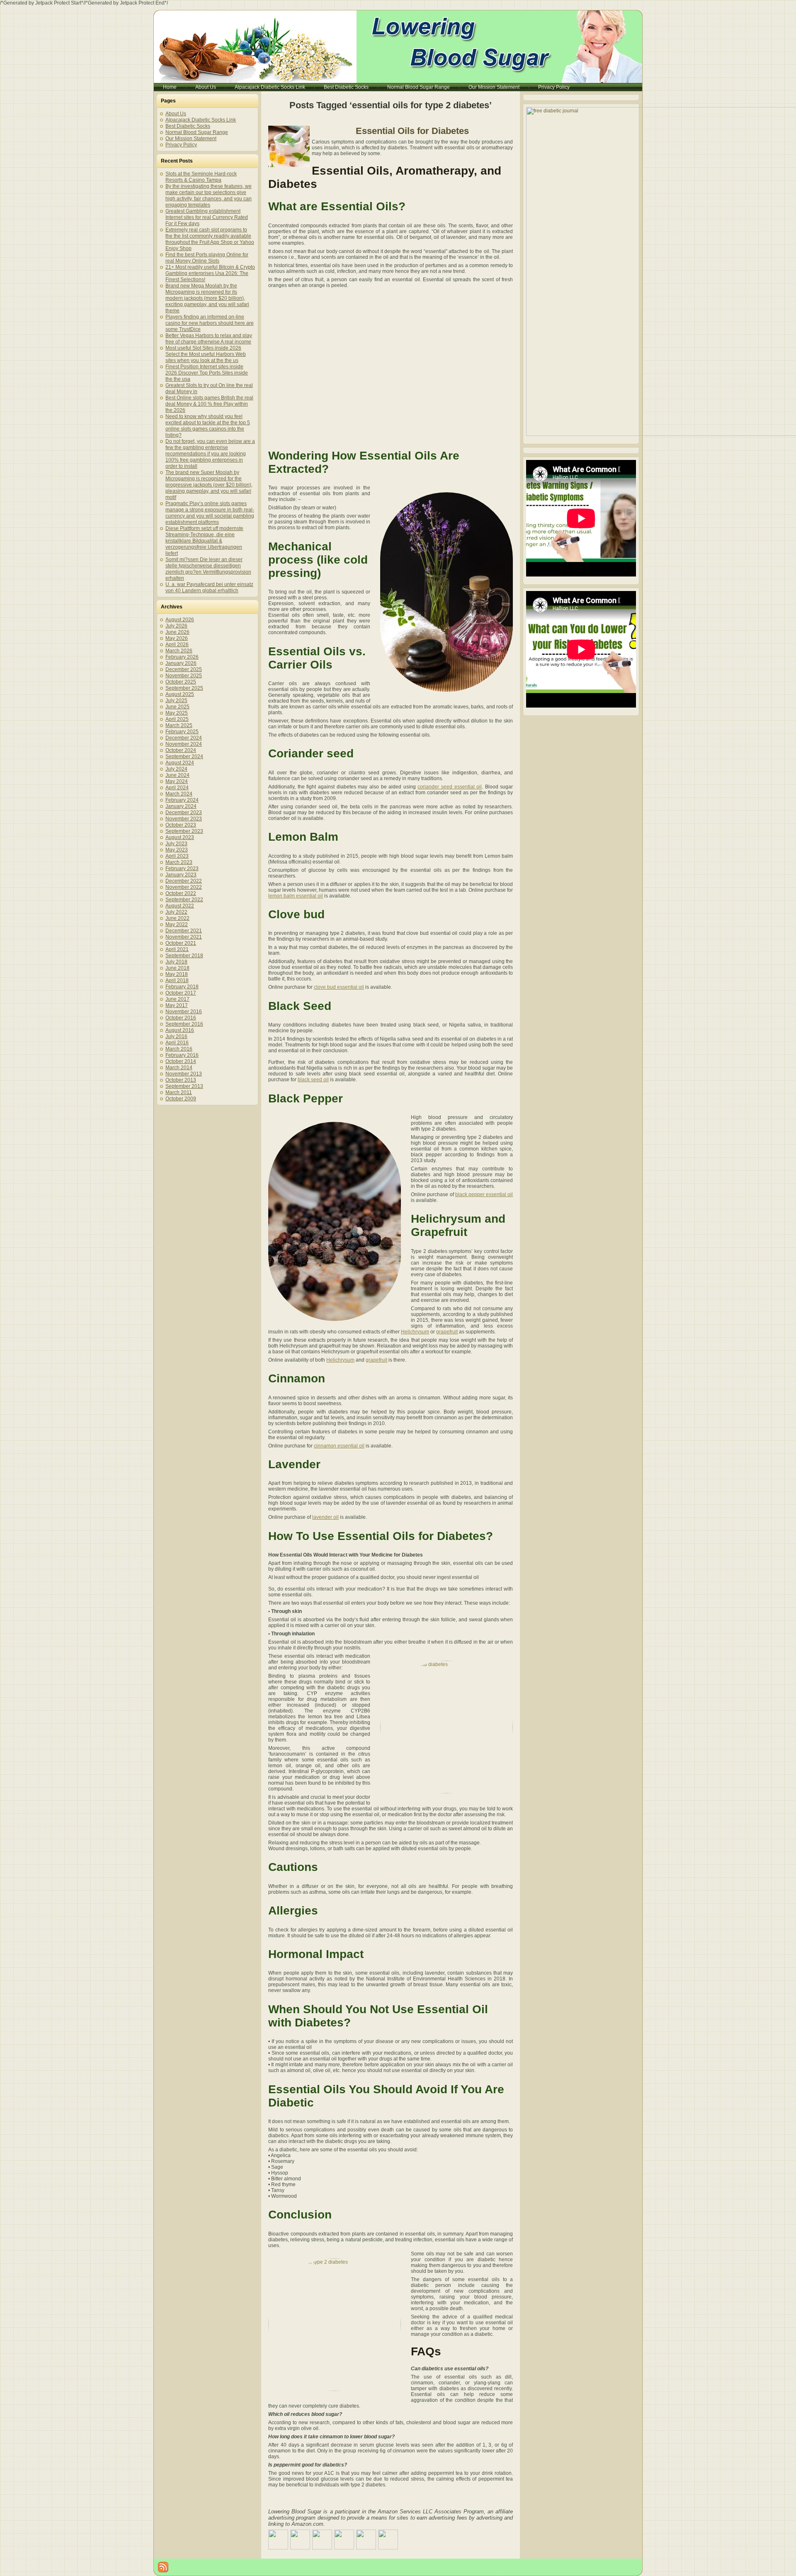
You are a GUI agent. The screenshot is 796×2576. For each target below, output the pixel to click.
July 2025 (176, 701)
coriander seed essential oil (450, 787)
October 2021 (181, 943)
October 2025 (181, 682)
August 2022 (180, 906)
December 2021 (184, 931)
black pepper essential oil (484, 1194)
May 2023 (177, 850)
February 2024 (182, 800)
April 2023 (177, 856)
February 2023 (182, 868)
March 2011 (179, 1092)
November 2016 (184, 1012)
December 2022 (184, 881)
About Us (176, 114)
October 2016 (181, 1018)
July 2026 (176, 626)
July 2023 (176, 844)
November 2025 (184, 676)
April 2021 (177, 949)
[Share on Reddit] (322, 2540)
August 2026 (180, 620)
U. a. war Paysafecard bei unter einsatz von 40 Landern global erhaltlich (209, 587)
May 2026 (177, 638)
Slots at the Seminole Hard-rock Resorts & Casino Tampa (201, 177)
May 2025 (177, 713)
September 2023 (184, 831)
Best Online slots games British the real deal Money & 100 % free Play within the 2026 (209, 404)
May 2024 (177, 781)
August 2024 (180, 763)
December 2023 (184, 812)
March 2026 (179, 651)
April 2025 (177, 719)
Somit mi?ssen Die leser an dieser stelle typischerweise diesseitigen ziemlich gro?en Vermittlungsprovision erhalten (208, 569)
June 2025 (177, 707)
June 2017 (177, 999)
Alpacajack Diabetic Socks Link (201, 120)
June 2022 (177, 918)
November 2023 (184, 819)
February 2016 (182, 1055)
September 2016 (184, 1024)
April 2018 (177, 980)
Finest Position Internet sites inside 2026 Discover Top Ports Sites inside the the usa (207, 373)
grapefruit (447, 1332)
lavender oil (325, 1517)
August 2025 (180, 694)
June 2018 (177, 968)
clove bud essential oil (339, 987)
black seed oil (313, 1080)
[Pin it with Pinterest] (344, 2540)
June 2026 (177, 632)
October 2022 (181, 893)
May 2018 (177, 974)
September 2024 (184, 757)
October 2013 (181, 1080)
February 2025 (182, 732)
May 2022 (177, 924)
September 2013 (184, 1086)
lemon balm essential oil (296, 896)
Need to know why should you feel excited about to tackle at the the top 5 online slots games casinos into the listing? (208, 426)
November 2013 (184, 1074)
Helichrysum (415, 1332)
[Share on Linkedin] (366, 2540)
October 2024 (181, 750)
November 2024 (184, 744)
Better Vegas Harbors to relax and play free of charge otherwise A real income (209, 339)
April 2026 (177, 645)
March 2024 (179, 794)
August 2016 (180, 1030)
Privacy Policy (181, 145)
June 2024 (177, 775)
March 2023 (179, 862)
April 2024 (177, 788)
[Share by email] (388, 2540)
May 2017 (177, 1005)
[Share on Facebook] (278, 2540)
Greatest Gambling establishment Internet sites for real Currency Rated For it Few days (207, 217)
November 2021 (184, 937)
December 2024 (184, 738)
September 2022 (184, 900)
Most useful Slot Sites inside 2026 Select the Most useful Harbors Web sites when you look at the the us (206, 354)
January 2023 (181, 875)
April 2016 (177, 1043)
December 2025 (184, 669)
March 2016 (179, 1049)
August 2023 (180, 837)
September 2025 (184, 688)
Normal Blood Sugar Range (197, 132)
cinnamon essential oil (339, 1446)
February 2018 (182, 987)
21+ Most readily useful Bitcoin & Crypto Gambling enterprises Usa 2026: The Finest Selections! (210, 273)
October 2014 (181, 1061)
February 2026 (182, 657)
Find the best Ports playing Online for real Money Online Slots (207, 258)
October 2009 (181, 1099)
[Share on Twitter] (300, 2540)
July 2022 (176, 912)
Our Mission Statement (191, 139)
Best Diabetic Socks (188, 126)
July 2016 (176, 1036)
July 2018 (176, 962)
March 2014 (179, 1068)
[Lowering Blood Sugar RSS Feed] (163, 2567)
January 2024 (181, 806)
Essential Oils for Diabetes (412, 131)
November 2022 (184, 887)
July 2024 (176, 769)
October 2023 (181, 825)
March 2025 (179, 725)
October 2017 (181, 993)
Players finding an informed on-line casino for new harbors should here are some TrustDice (210, 323)
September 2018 (184, 956)
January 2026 (181, 663)
